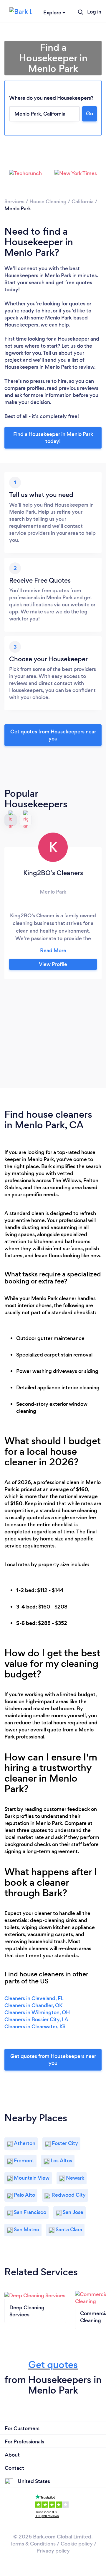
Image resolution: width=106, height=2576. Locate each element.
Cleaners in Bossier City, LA (36, 2019)
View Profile (53, 964)
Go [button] (90, 114)
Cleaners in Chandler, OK (33, 2005)
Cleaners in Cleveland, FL (34, 1998)
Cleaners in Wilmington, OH (37, 2012)
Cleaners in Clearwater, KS (35, 2027)
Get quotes (53, 2365)
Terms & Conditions (33, 2544)
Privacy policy (53, 2551)
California (83, 202)
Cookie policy (77, 2544)
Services (14, 202)
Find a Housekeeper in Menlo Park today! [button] (53, 438)
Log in (94, 12)
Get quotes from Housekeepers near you (53, 735)
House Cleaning (48, 202)
